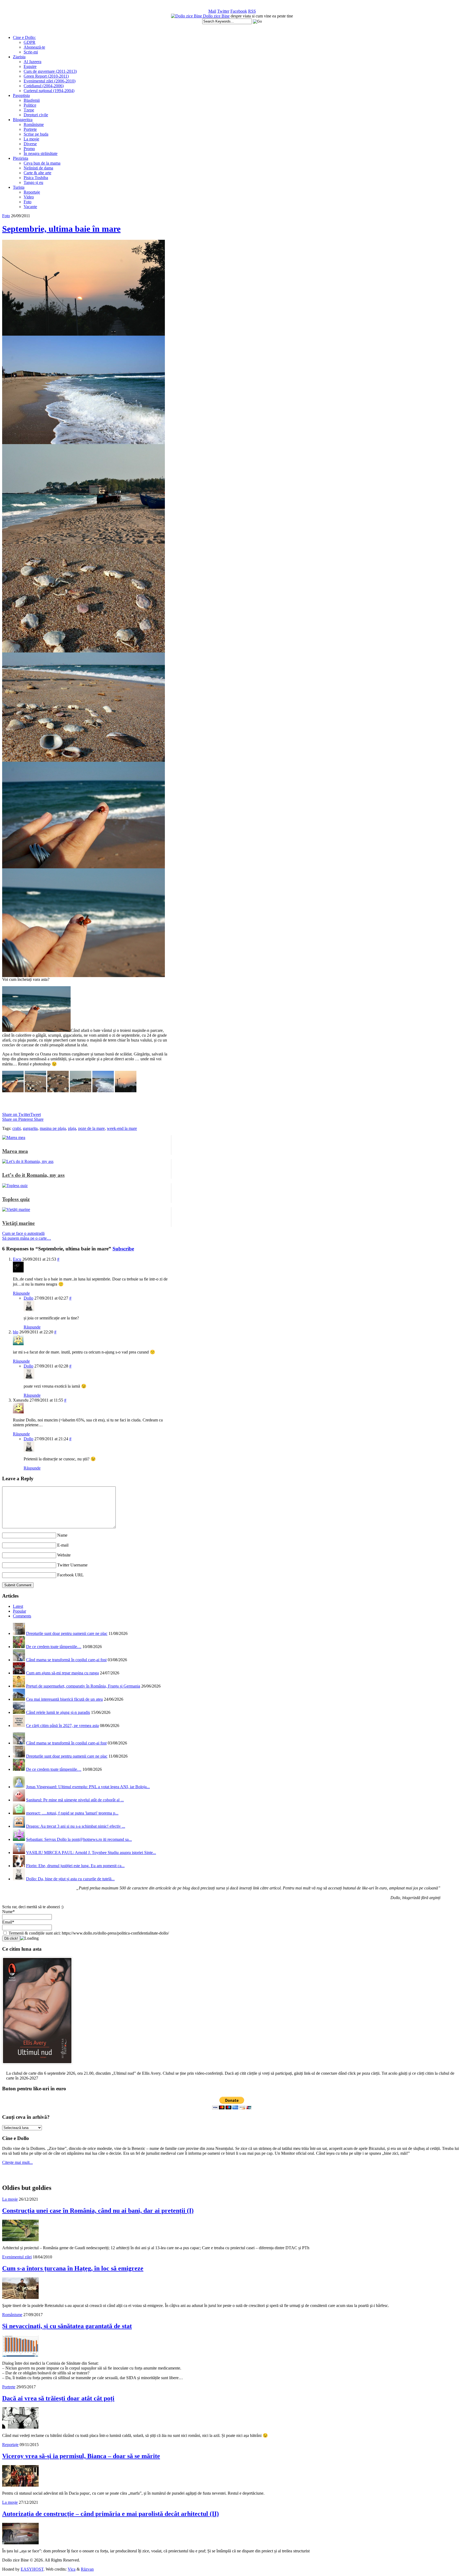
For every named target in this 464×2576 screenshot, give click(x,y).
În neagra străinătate (41, 153)
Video (29, 197)
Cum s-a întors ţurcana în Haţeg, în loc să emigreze (73, 2268)
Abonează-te (34, 47)
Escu (17, 1259)
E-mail (63, 1545)
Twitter (223, 11)
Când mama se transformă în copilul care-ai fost (66, 1660)
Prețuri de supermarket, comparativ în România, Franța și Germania (83, 1686)
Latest (18, 1606)
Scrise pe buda (36, 134)
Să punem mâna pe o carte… (27, 1238)
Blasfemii (32, 100)
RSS (252, 11)
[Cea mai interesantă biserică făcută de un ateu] (19, 1699)
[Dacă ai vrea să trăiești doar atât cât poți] (20, 2427)
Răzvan (87, 2569)
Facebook (239, 11)
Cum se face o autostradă (23, 1233)
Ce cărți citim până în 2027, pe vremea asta (62, 1726)
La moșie (31, 139)
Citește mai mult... (17, 2162)
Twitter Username (72, 1565)
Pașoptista (21, 95)
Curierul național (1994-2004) (49, 91)
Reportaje (32, 192)
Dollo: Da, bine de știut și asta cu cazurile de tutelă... (70, 1879)
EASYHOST (32, 2569)
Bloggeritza (23, 120)
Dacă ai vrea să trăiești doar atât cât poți (58, 2398)
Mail (212, 11)
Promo (29, 149)
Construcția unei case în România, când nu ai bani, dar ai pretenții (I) (98, 2211)
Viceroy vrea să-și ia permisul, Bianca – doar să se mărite (81, 2456)
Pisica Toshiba (36, 178)
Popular (19, 1611)
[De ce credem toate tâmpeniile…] (19, 1647)
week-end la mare (122, 1128)
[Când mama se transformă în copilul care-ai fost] (19, 1660)
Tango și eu (33, 182)
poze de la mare (91, 1128)
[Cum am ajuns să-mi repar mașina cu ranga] (19, 1673)
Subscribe (123, 1249)
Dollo (28, 1298)
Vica (72, 2569)
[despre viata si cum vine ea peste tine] (187, 16)
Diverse (30, 144)
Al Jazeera (32, 62)
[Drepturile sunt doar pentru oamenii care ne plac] (19, 1633)
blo (16, 1332)
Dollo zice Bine (216, 16)
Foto (28, 202)
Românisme (34, 124)
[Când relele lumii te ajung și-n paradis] (19, 1712)
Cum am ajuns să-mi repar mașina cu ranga (62, 1673)
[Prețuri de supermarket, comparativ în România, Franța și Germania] (19, 1686)
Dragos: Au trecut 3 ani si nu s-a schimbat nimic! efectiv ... (76, 1826)
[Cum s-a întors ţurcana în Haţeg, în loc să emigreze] (20, 2297)
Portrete (30, 129)
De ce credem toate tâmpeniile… (54, 1647)
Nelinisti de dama (38, 168)
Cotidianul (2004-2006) (44, 86)
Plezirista (21, 158)
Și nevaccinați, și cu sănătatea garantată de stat (67, 2326)
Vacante (30, 207)
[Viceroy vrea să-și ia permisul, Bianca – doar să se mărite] (20, 2485)
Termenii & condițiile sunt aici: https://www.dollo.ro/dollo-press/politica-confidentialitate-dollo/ (88, 1933)
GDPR (30, 42)
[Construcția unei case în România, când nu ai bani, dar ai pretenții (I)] (20, 2240)
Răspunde (21, 1293)
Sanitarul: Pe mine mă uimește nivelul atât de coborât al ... (75, 1800)
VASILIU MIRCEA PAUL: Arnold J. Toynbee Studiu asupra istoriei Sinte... (91, 1853)
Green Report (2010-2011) (46, 76)
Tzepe (29, 110)
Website (64, 1555)
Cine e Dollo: (24, 37)
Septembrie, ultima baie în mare (61, 229)
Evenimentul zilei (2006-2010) (50, 81)
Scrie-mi (31, 52)
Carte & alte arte (37, 173)
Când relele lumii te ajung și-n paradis (58, 1712)
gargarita (30, 1128)
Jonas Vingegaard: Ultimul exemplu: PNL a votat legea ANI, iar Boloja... (88, 1787)
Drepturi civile (36, 115)
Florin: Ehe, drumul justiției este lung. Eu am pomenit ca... (75, 1866)
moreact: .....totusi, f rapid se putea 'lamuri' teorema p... (72, 1813)
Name (62, 1535)
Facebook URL (70, 1575)
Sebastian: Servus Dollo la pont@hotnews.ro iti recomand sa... (79, 1839)
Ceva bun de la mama (42, 163)
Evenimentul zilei (17, 2257)
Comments (22, 1616)
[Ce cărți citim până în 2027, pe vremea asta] (19, 1726)
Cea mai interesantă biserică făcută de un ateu (64, 1699)
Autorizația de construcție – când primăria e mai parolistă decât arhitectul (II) (110, 2514)
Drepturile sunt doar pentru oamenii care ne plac (67, 1633)
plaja (72, 1128)
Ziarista (19, 57)
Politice (30, 105)
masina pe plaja (53, 1128)
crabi (17, 1128)
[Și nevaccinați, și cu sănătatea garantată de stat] (20, 2355)
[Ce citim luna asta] (37, 2065)
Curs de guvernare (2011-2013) (50, 71)
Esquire (30, 66)
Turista (19, 187)
